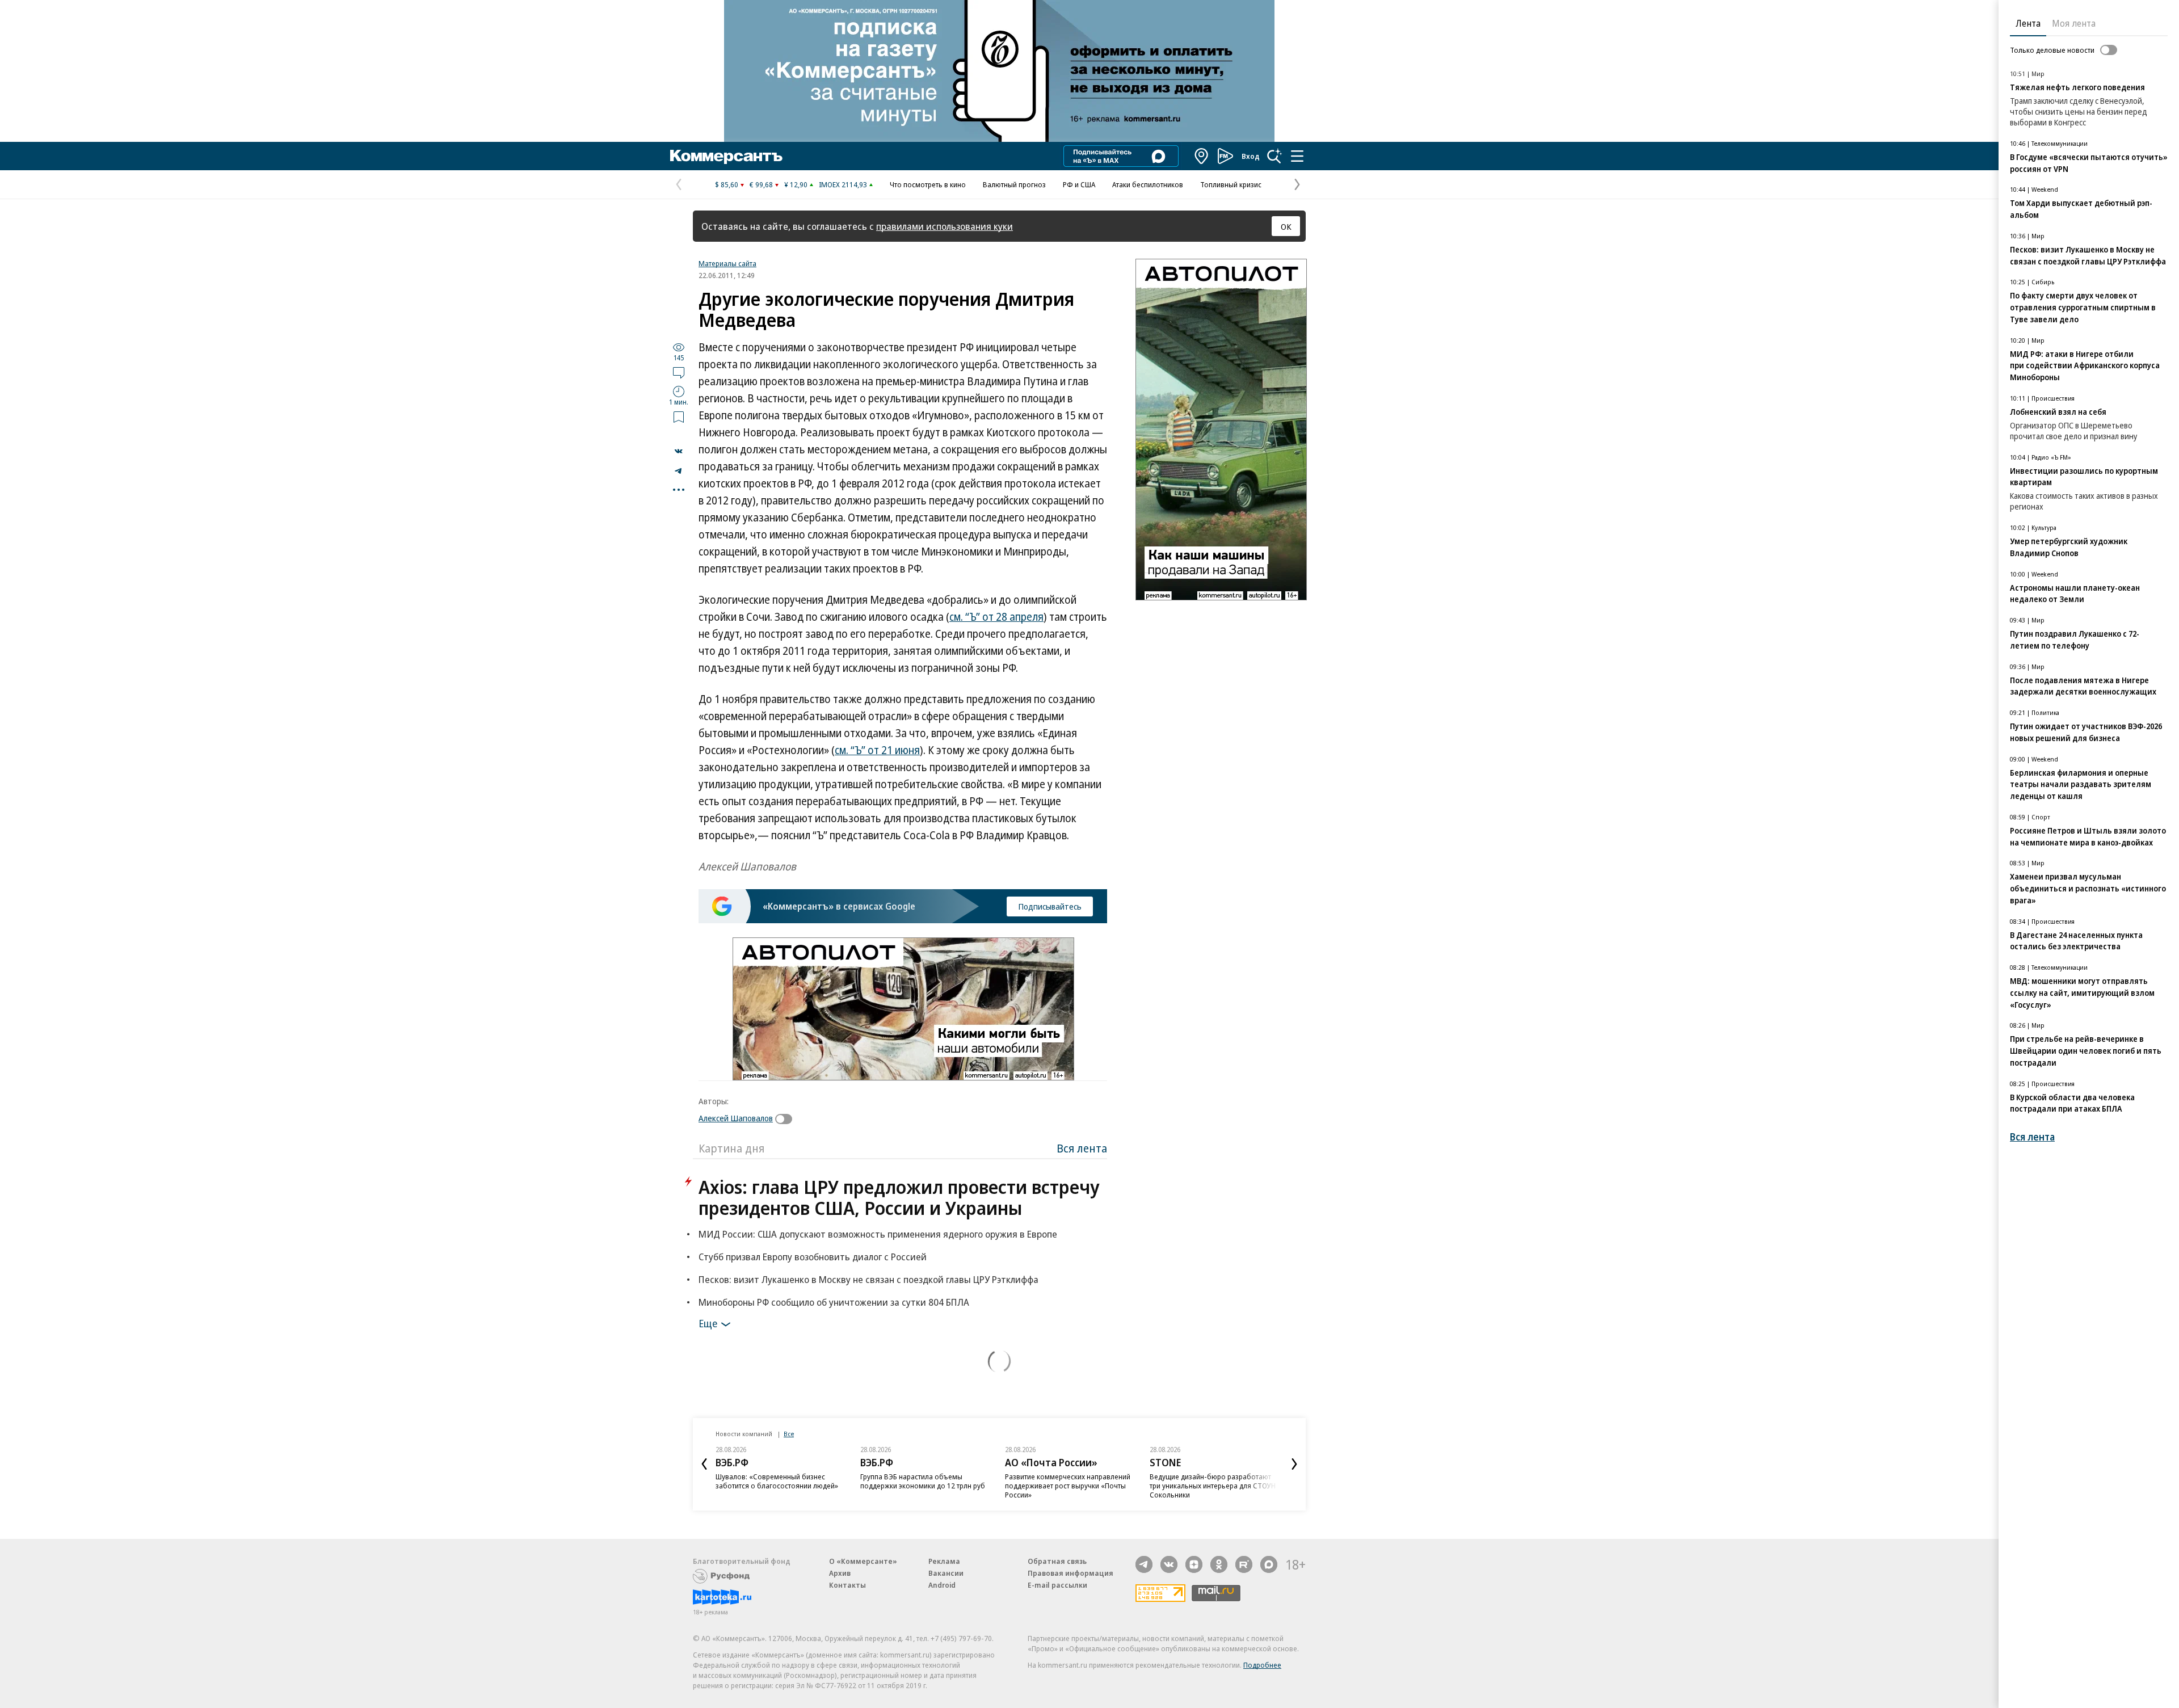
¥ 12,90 (796, 184)
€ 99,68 (761, 184)
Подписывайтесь (1050, 906)
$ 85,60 (727, 184)
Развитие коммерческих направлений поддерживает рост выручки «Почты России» (1068, 1486)
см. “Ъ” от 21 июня (877, 750)
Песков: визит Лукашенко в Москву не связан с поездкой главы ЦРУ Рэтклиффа (868, 1279)
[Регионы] (1202, 156)
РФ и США (1079, 184)
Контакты (847, 1585)
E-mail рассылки (1057, 1585)
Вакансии (946, 1573)
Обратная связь (1057, 1561)
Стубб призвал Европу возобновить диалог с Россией (813, 1257)
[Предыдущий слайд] (704, 1464)
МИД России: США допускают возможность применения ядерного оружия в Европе (878, 1234)
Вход (1251, 156)
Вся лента (1082, 1148)
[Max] (1269, 1564)
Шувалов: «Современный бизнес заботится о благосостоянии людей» (777, 1481)
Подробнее (1262, 1665)
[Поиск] (1274, 156)
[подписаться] (786, 1119)
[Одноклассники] (1219, 1564)
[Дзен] (1194, 1564)
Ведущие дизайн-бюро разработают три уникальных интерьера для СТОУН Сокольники (1213, 1486)
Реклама (944, 1561)
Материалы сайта (727, 263)
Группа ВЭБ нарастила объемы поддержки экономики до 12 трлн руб (923, 1481)
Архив (840, 1573)
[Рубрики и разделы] (1297, 156)
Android (942, 1585)
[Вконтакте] (1169, 1564)
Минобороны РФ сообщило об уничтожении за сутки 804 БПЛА (834, 1302)
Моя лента (2074, 23)
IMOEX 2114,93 (843, 184)
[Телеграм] (1144, 1564)
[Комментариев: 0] (679, 372)
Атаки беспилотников (1148, 184)
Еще (708, 1323)
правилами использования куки (945, 226)
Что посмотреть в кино (928, 184)
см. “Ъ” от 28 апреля (996, 617)
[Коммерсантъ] (726, 156)
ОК (1286, 226)
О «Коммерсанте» (863, 1561)
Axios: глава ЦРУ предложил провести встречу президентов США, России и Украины (899, 1197)
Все (789, 1434)
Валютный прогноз (1014, 184)
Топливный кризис (1231, 184)
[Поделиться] (679, 451)
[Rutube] (1244, 1564)
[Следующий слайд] (1294, 1464)
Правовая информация (1070, 1573)
